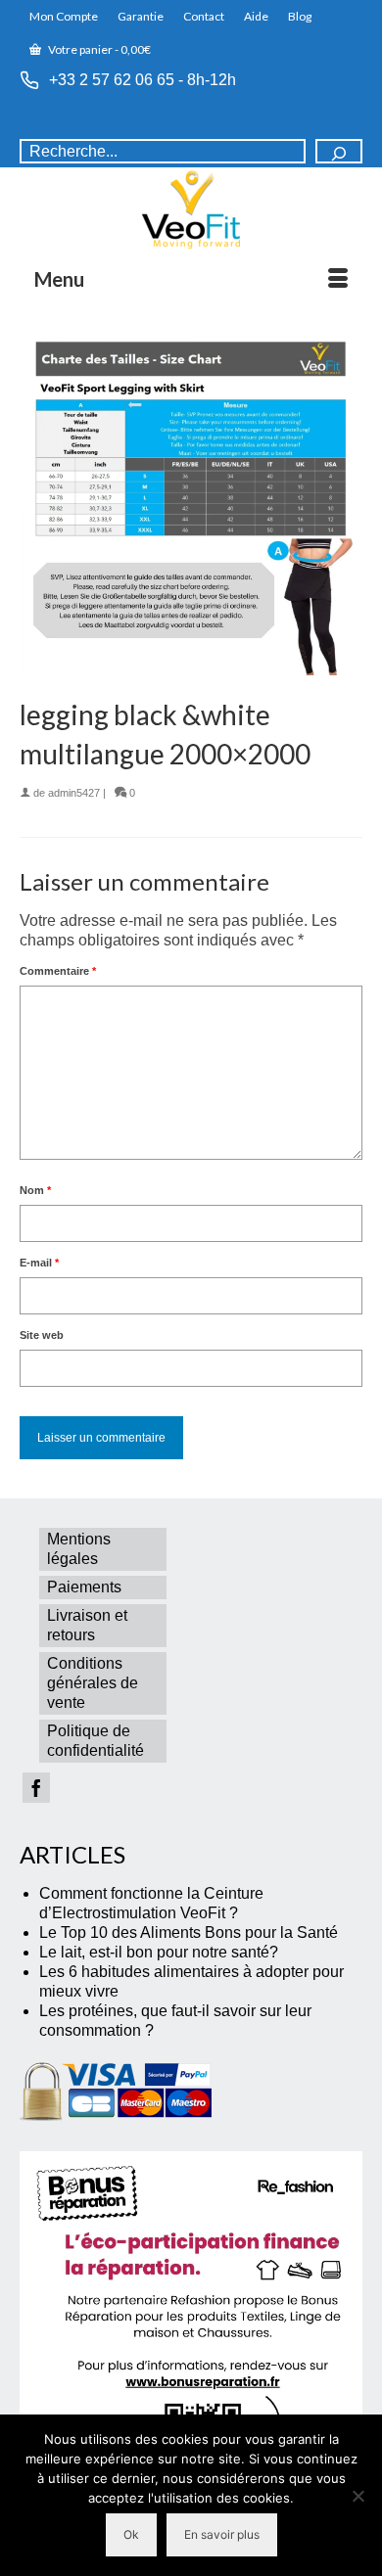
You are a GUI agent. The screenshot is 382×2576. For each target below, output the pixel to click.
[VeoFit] (191, 209)
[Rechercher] (339, 151)
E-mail (39, 1263)
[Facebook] (36, 1788)
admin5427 (74, 793)
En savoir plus (222, 2534)
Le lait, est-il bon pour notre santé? (159, 1952)
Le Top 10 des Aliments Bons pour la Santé (189, 1932)
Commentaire (58, 971)
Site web (42, 1335)
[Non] (358, 2496)
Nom (35, 1190)
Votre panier (98, 49)
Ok (131, 2534)
